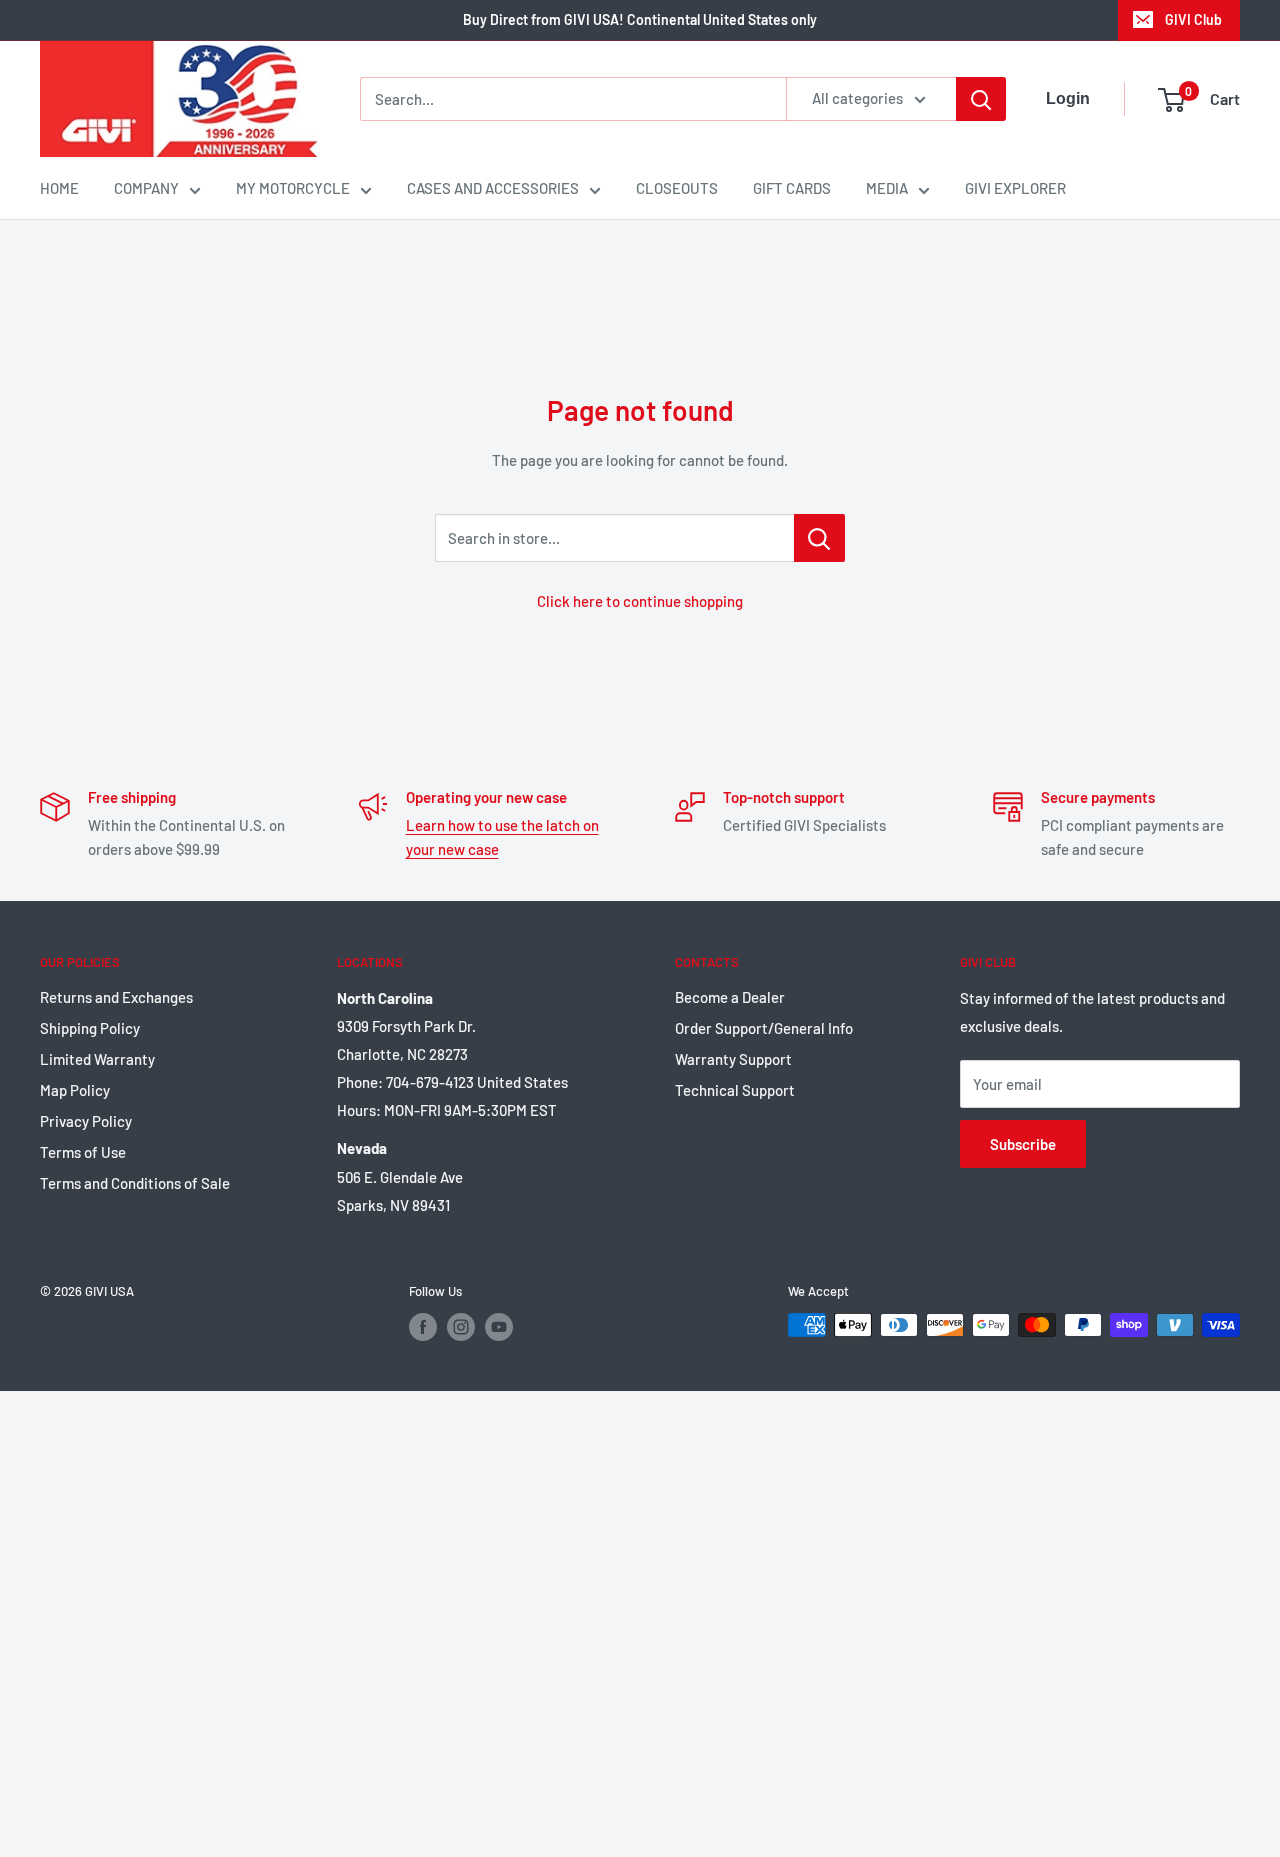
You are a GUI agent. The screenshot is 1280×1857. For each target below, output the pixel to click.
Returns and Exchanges (116, 997)
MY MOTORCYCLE (293, 188)
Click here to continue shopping (640, 601)
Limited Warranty (97, 1059)
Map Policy (75, 1090)
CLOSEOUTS (677, 188)
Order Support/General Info (764, 1028)
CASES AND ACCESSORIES (493, 188)
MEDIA (887, 188)
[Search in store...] (819, 538)
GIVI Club (1193, 19)
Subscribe (1023, 1144)
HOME (59, 188)
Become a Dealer (730, 997)
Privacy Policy (86, 1121)
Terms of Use (83, 1152)
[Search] (981, 99)
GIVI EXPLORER (1015, 188)
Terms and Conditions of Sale (135, 1183)
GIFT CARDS (792, 188)
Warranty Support (733, 1059)
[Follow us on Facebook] (423, 1327)
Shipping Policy (90, 1028)
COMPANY (146, 188)
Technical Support (735, 1090)
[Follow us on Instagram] (461, 1327)
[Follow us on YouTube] (499, 1327)
